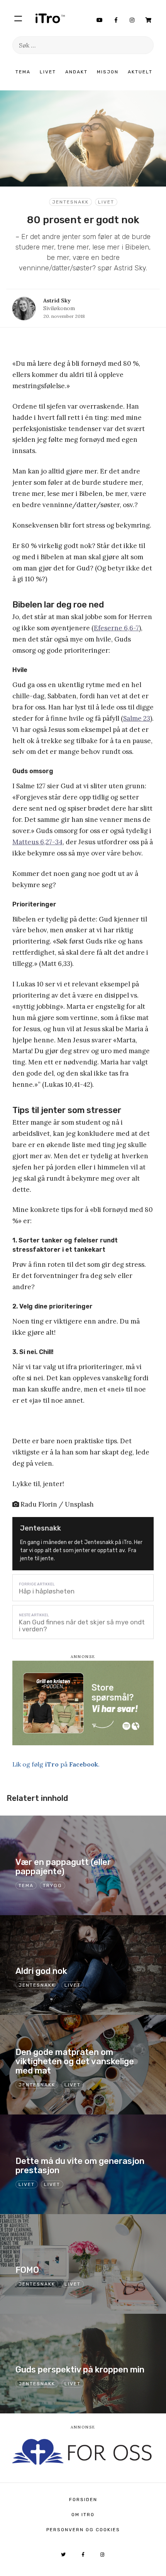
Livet (48, 72)
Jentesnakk (70, 202)
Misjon (108, 72)
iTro (50, 18)
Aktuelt (140, 72)
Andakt (76, 72)
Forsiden (83, 2500)
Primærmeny (18, 18)
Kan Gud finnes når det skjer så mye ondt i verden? (82, 1626)
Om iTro (83, 2515)
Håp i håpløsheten (47, 1591)
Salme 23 (137, 718)
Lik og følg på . (56, 1764)
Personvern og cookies (83, 2530)
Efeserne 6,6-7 (116, 628)
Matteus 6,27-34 (37, 842)
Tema (23, 72)
